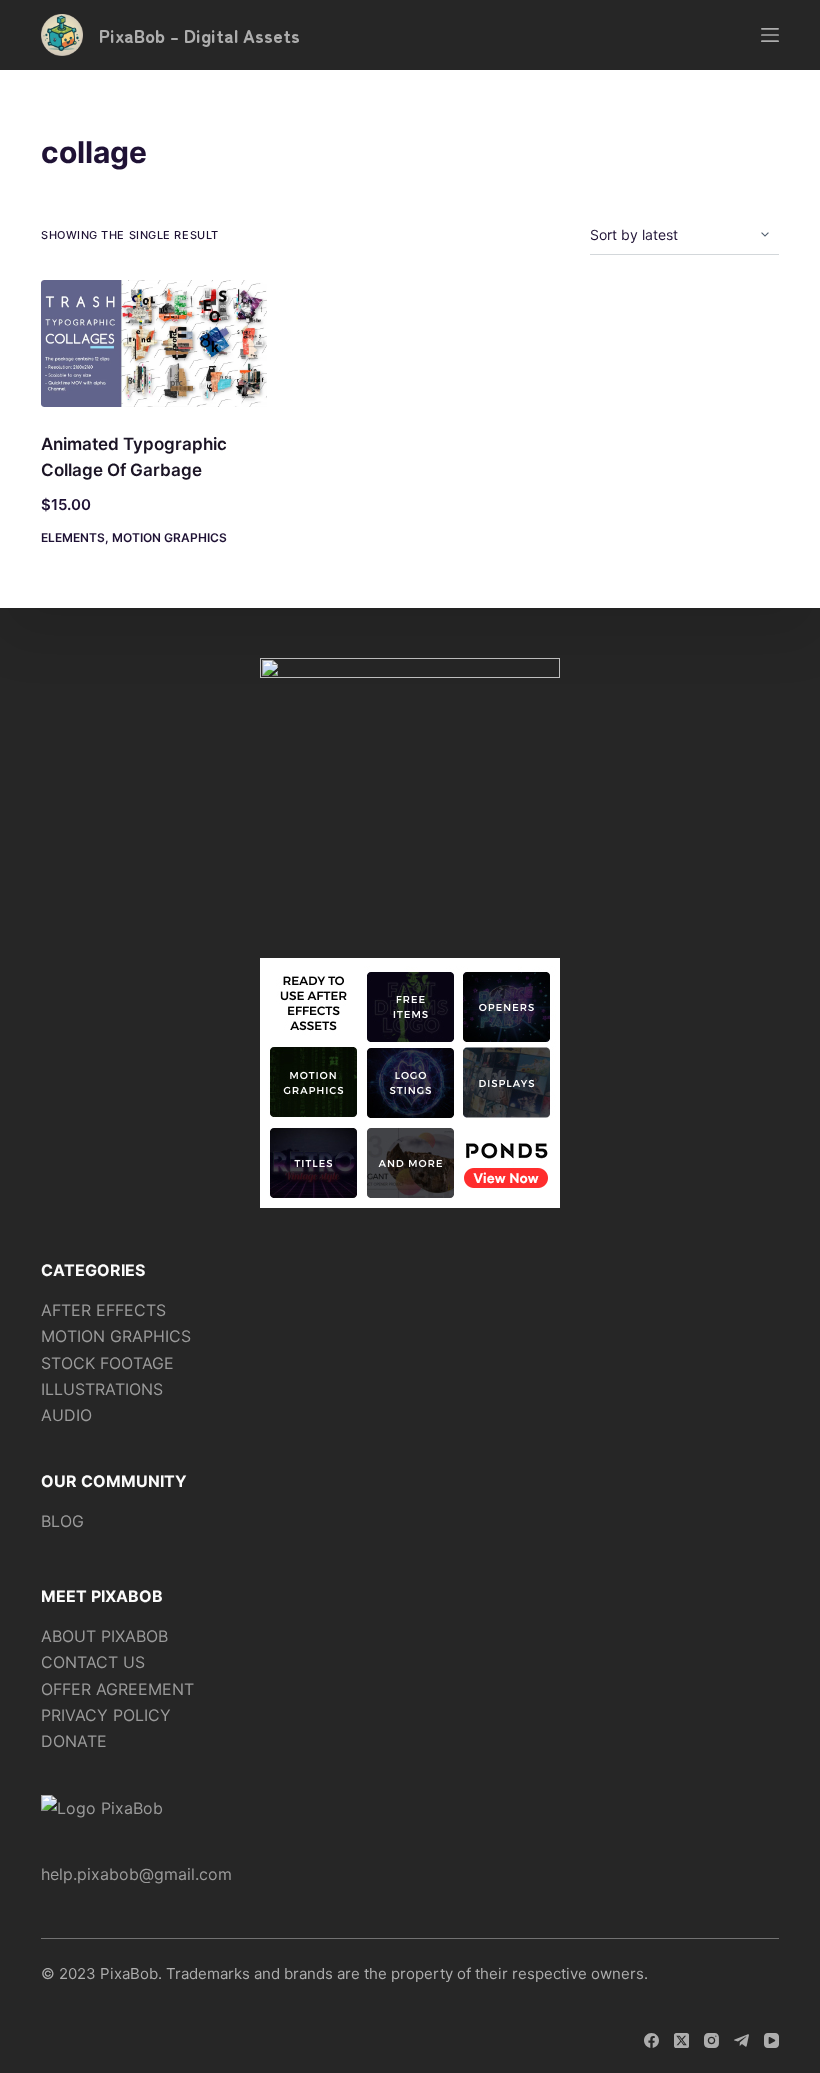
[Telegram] (741, 2040)
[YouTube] (771, 2040)
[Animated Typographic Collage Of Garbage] (154, 343)
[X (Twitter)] (681, 2040)
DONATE (74, 1741)
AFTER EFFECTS (103, 1310)
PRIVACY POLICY (106, 1715)
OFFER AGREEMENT (117, 1689)
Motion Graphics (169, 537)
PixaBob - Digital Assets (199, 35)
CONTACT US (93, 1662)
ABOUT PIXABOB (104, 1636)
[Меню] (770, 35)
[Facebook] (651, 2040)
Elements (73, 537)
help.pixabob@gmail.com (136, 1874)
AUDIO (66, 1415)
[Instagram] (711, 2040)
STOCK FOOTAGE (107, 1363)
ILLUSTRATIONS (102, 1389)
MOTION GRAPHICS (116, 1336)
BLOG (62, 1521)
